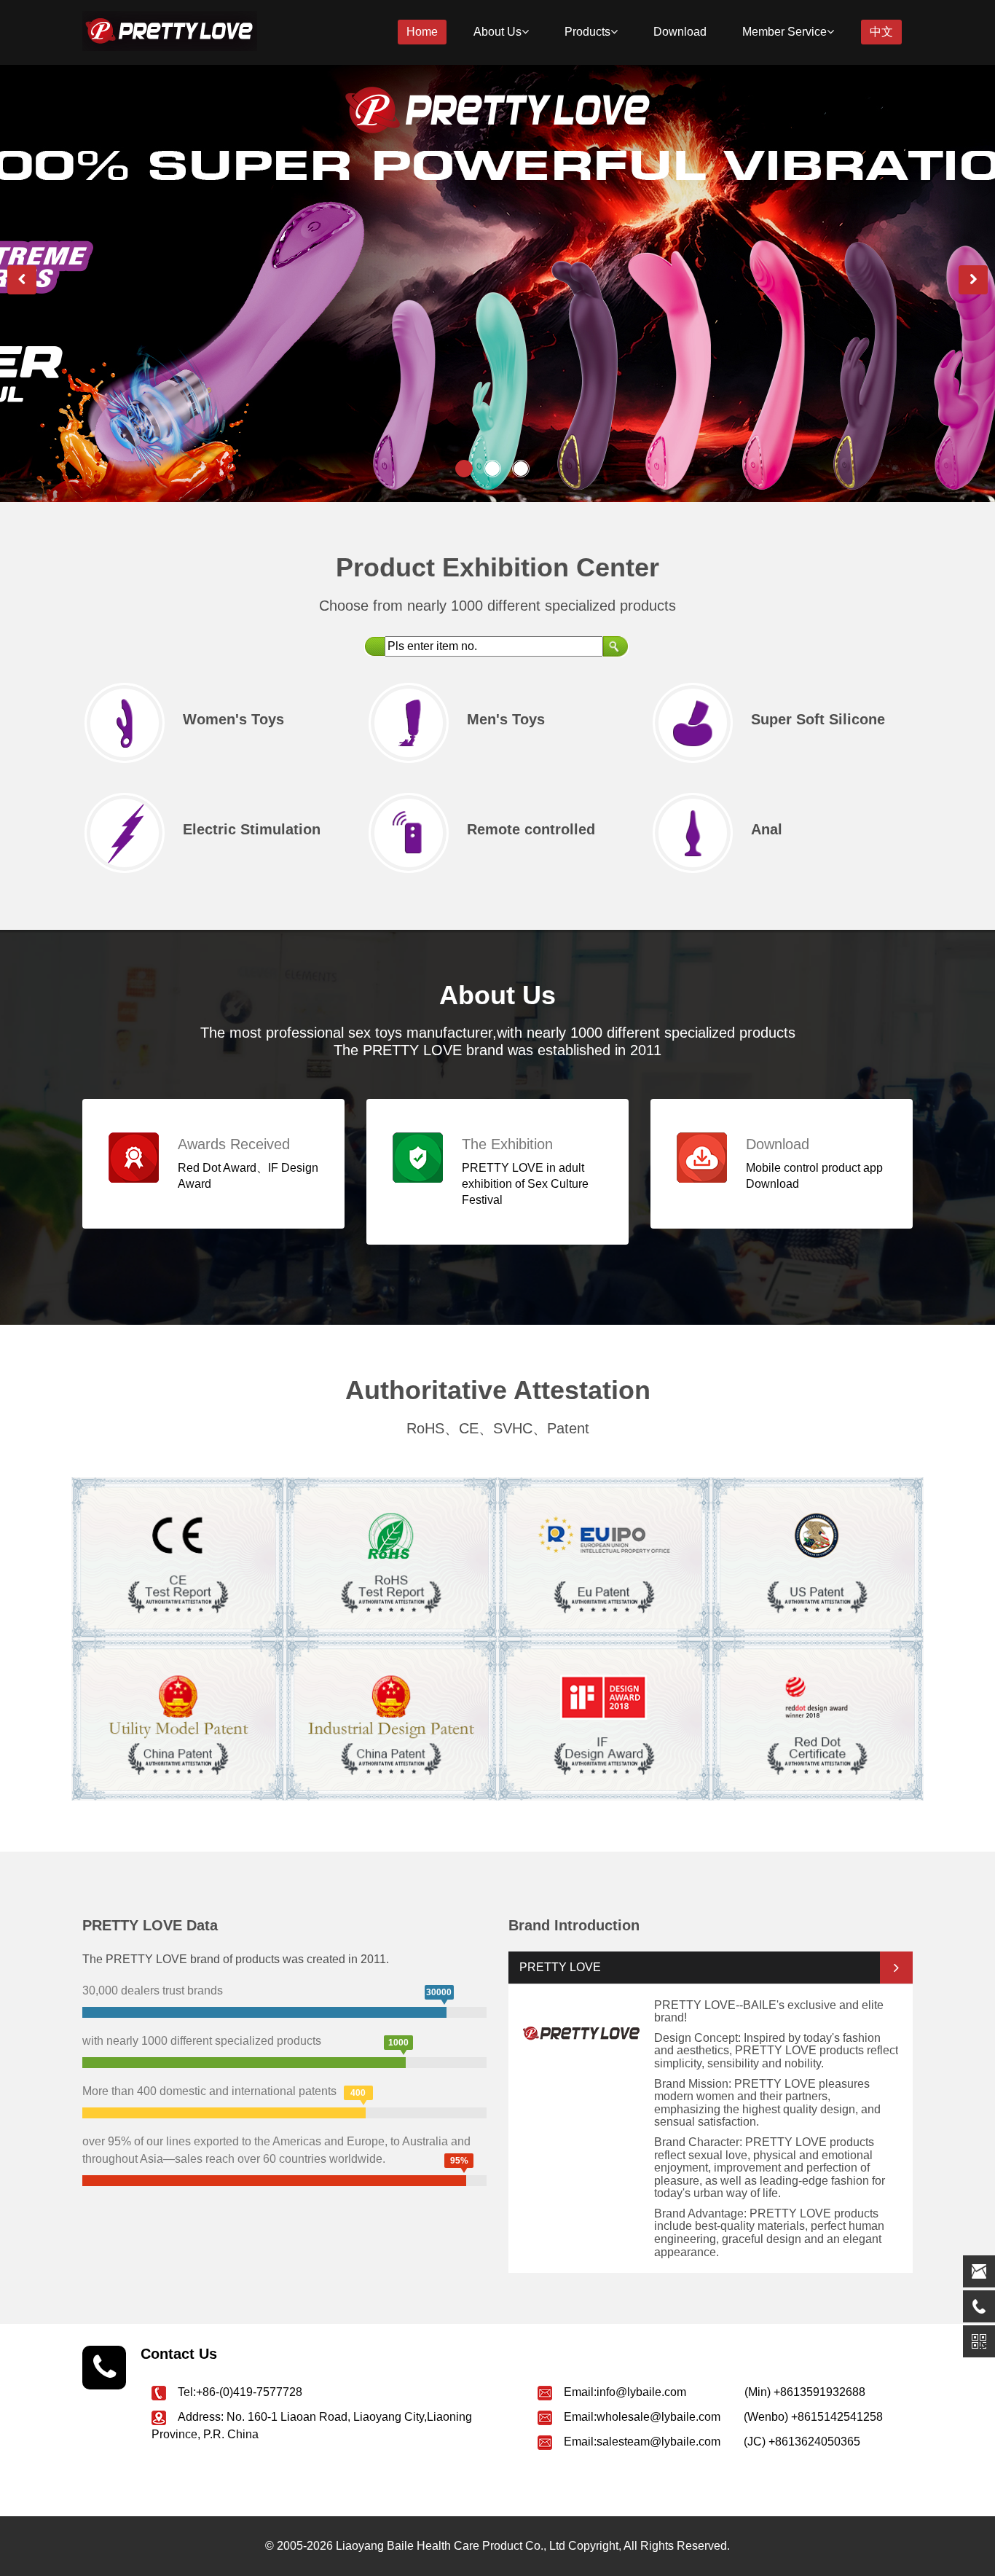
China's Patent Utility (386, 1681)
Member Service (784, 32)
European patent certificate (604, 1520)
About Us (497, 32)
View (119, 1585)
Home (422, 32)
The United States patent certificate (817, 1520)
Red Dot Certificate (813, 1681)
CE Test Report (152, 1515)
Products (587, 32)
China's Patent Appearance (178, 1682)
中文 (881, 32)
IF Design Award (583, 1681)
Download (680, 32)
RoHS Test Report (377, 1519)
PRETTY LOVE (560, 1967)
